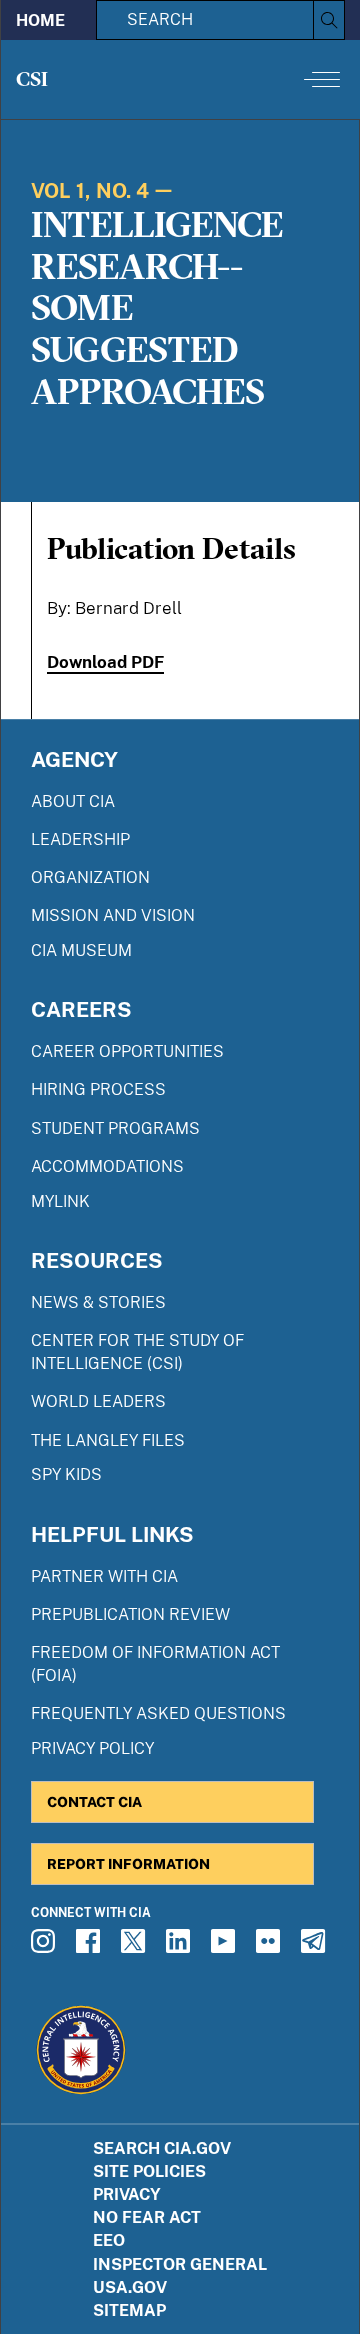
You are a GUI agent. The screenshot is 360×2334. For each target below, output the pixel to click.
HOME (40, 20)
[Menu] (322, 79)
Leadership (80, 839)
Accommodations (107, 1166)
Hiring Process (98, 1089)
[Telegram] (316, 1947)
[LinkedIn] (181, 1947)
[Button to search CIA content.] (328, 20)
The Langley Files (108, 1440)
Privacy (127, 2194)
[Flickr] (271, 1947)
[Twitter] (136, 1947)
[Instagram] (46, 1947)
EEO (109, 2240)
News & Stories (98, 1302)
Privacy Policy (92, 1748)
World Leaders (98, 1401)
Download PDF (105, 662)
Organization (90, 877)
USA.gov (130, 2287)
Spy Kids (66, 1474)
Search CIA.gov (162, 2148)
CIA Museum (81, 950)
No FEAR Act (147, 2217)
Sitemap (129, 2310)
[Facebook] (91, 1947)
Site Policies (149, 2171)
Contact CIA (94, 1801)
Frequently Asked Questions (158, 1713)
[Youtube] (226, 1947)
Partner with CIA (104, 1576)
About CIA (73, 801)
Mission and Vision (113, 915)
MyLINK (60, 1201)
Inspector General (180, 2264)
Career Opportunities (127, 1051)
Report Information (128, 1863)
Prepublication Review (130, 1614)
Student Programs (115, 1128)
